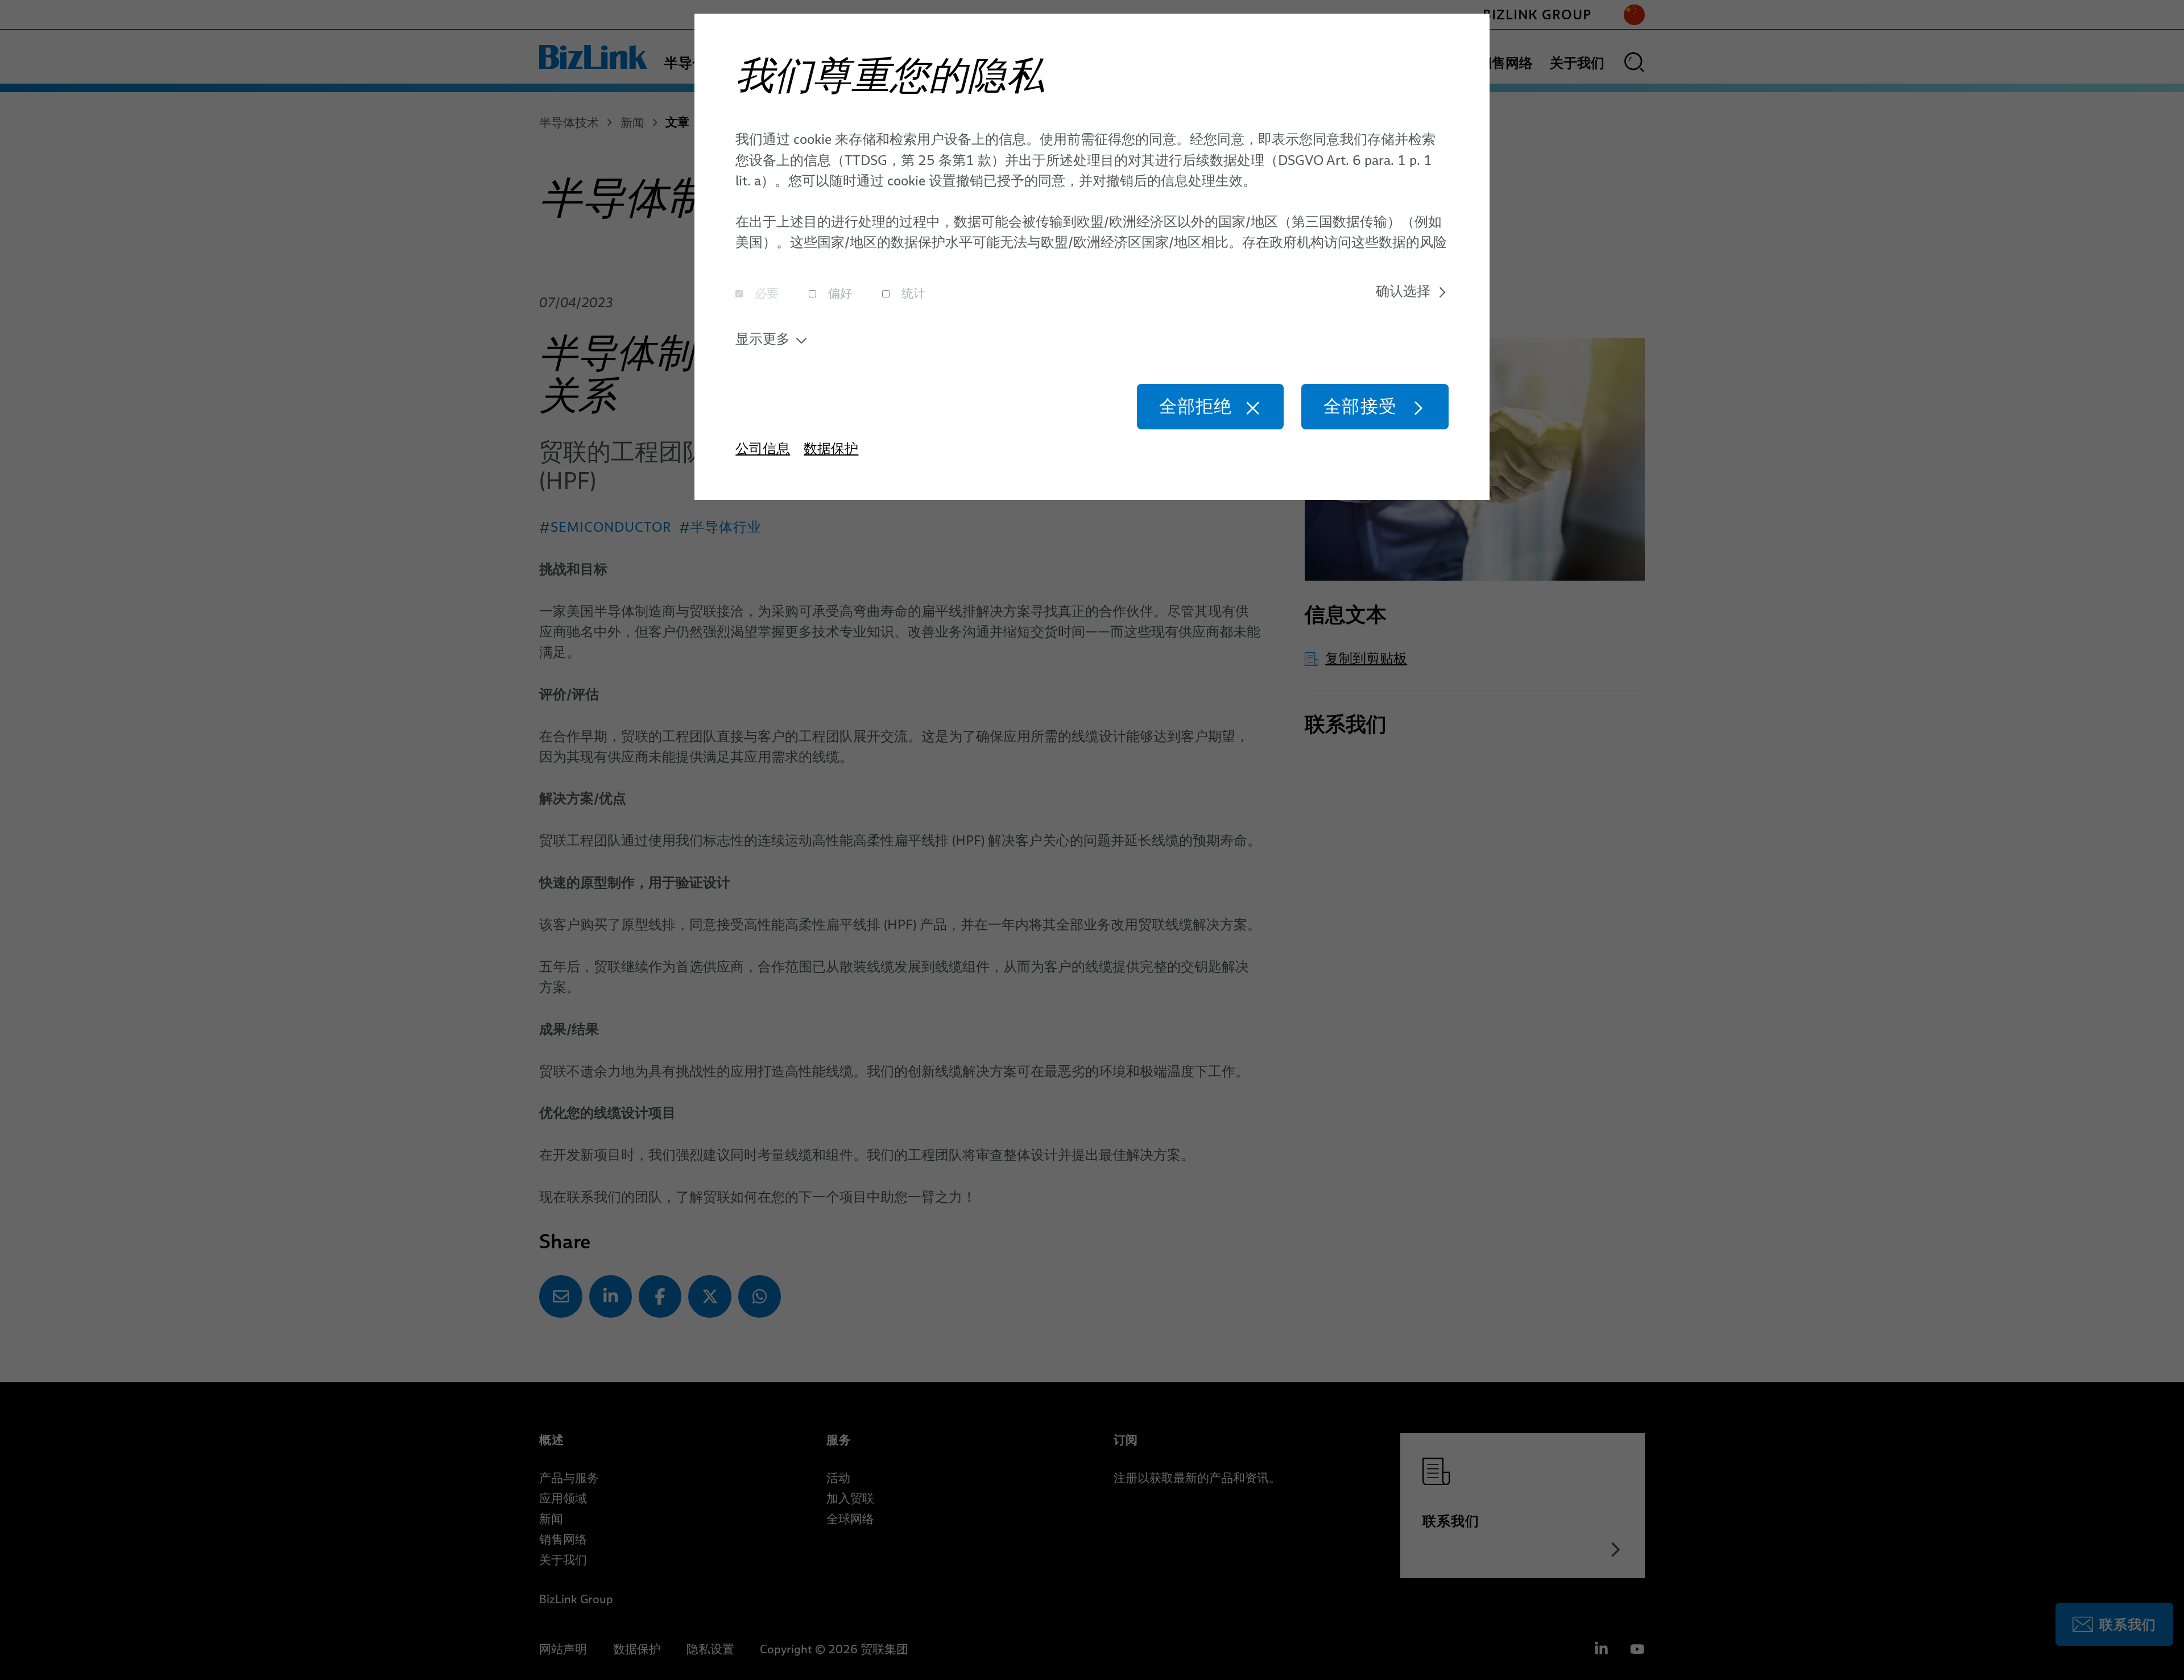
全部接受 (1360, 406)
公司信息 (763, 448)
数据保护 (831, 448)
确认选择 (1403, 291)
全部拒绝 (1196, 406)
